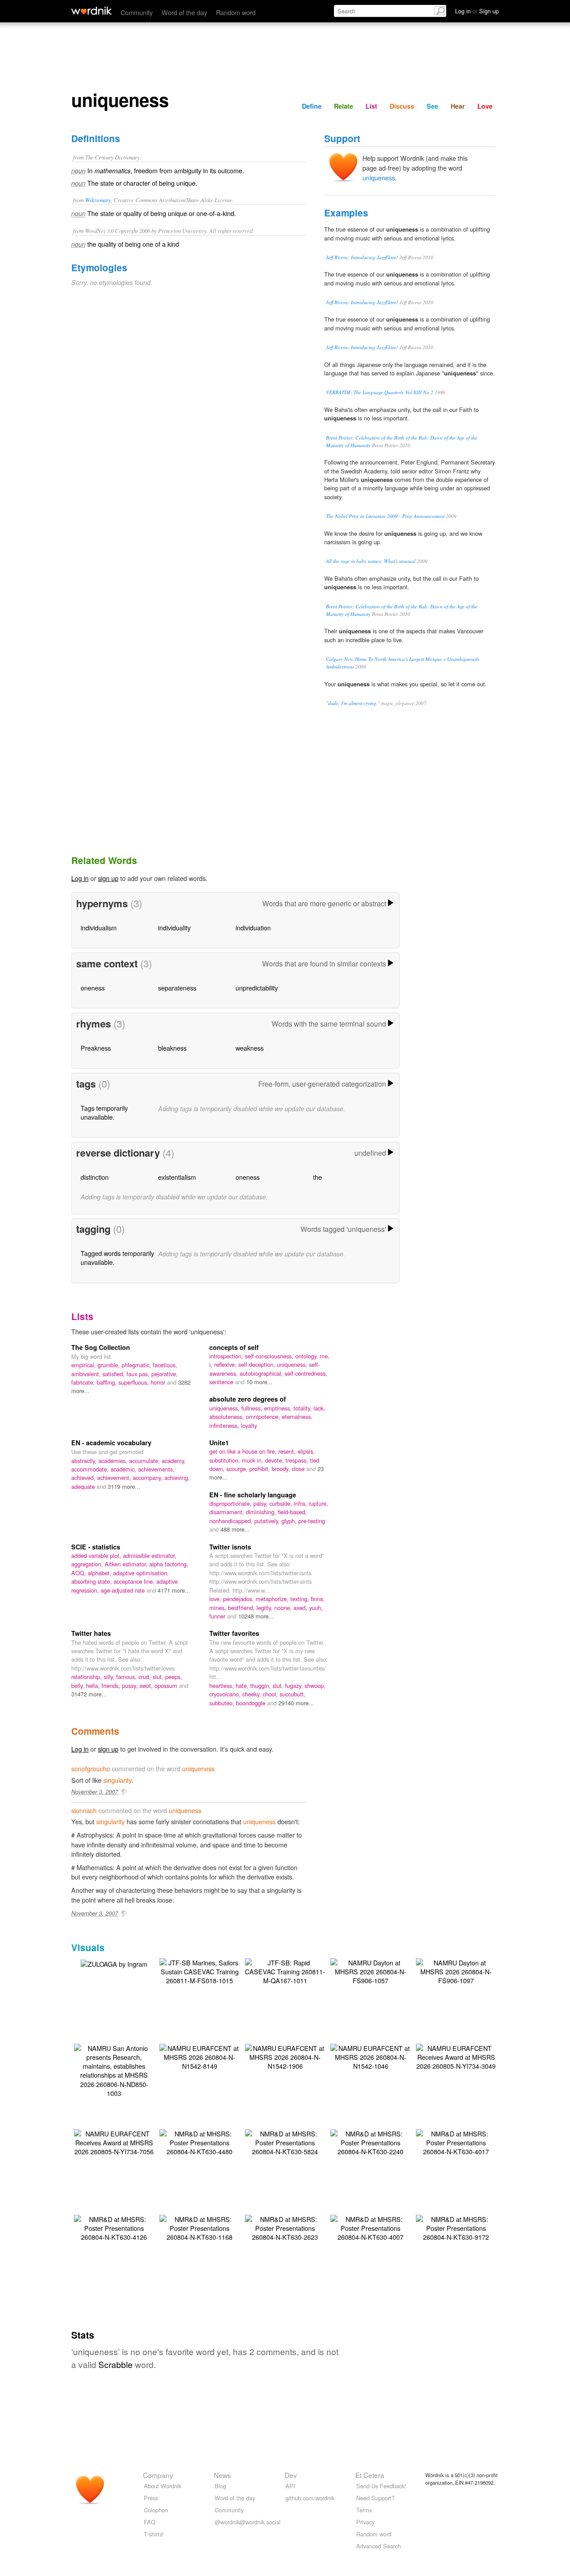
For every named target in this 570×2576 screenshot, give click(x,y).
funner (218, 1616)
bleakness (172, 1048)
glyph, (290, 1521)
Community (137, 12)
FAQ (150, 2522)
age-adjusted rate (124, 1590)
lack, (319, 1408)
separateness (177, 988)
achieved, (84, 1478)
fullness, (253, 1408)
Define (312, 106)
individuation (253, 927)
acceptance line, (135, 1581)
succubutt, (293, 1694)
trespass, (298, 1460)
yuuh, (316, 1608)
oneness (93, 988)
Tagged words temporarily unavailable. (117, 1257)
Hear (458, 106)
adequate (84, 1486)
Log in (80, 878)
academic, (124, 1469)
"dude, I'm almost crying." (353, 703)
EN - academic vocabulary (111, 1443)
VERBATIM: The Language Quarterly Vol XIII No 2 (380, 392)
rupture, (318, 1503)
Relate (344, 106)
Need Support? (375, 2498)
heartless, (222, 1685)
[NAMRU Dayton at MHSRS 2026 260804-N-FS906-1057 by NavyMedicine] (370, 1971)
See (432, 106)
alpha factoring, (169, 1564)
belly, (79, 1685)
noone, (284, 1608)
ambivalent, (87, 1374)
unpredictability (257, 988)
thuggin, (261, 1685)
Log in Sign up (477, 11)
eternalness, (297, 1416)
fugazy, (295, 1685)
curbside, (282, 1503)
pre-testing (312, 1521)
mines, (219, 1608)
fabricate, (84, 1382)
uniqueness (379, 177)
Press (151, 2498)
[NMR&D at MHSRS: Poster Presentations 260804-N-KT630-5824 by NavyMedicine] (285, 2142)
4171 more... (174, 1590)
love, (216, 1599)
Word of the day (184, 12)
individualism (99, 927)
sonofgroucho (91, 1768)
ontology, (307, 1356)
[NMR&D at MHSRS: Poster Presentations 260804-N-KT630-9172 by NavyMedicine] (456, 2227)
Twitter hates (91, 1633)
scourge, (238, 1469)
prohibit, (261, 1469)
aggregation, (88, 1564)
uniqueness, (293, 1364)
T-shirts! (154, 2534)
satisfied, (114, 1374)
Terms (364, 2510)
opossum (167, 1685)
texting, (301, 1599)
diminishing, (262, 1512)
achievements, (156, 1469)
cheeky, (252, 1694)
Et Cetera (370, 2475)
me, (325, 1356)
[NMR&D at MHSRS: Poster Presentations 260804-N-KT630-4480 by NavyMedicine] (199, 2142)
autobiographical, (262, 1373)
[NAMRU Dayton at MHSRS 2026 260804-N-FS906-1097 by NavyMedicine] (456, 1971)
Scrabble (116, 2364)
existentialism (177, 1177)
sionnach (84, 1810)
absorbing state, (92, 1581)
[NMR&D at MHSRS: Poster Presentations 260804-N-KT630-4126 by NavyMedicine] (114, 2227)
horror (159, 1382)
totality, (303, 1408)
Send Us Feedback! (381, 2486)
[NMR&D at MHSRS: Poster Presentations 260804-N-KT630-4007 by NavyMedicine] (370, 2227)
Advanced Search (379, 2546)
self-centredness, (306, 1373)
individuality (174, 927)
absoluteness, (228, 1416)
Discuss (402, 106)
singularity (117, 1780)
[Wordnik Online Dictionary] (92, 11)
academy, (174, 1461)
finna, (318, 1599)
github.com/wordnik (310, 2498)
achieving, (177, 1478)
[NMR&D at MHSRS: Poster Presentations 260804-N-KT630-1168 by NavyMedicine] (199, 2227)
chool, (271, 1694)
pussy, (131, 1685)
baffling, (108, 1382)
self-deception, (258, 1364)
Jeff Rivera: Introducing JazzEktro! (362, 257)
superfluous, (134, 1382)
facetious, (165, 1365)
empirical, (84, 1365)
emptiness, (279, 1408)
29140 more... (296, 1703)
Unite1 (219, 1443)
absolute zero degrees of (248, 1399)
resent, (288, 1451)
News (222, 2475)
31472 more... (89, 1694)
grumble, (110, 1365)
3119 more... (124, 1486)
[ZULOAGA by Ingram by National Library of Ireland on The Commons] (114, 1963)
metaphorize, (273, 1599)
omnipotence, (264, 1416)
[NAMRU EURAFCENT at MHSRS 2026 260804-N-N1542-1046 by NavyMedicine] (370, 2056)
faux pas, (139, 1374)
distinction (95, 1177)
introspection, (227, 1356)
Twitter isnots (230, 1547)
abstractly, (85, 1461)
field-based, (292, 1512)
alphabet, (100, 1573)
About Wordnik (163, 2486)
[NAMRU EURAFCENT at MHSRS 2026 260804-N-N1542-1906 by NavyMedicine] (285, 2056)
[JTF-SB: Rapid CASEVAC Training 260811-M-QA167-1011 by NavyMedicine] (285, 1971)
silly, (110, 1677)
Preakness (96, 1048)
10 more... (259, 1382)
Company (158, 2475)
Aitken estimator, (127, 1564)
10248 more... (256, 1616)
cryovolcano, (226, 1694)
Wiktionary (98, 200)
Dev (291, 2475)
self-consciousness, (270, 1356)
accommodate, (91, 1469)
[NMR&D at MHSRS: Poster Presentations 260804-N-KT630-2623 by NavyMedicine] (285, 2227)
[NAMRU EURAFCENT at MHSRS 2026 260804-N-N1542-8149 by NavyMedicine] (199, 2056)
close (299, 1469)
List (371, 106)
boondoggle (252, 1703)
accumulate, (145, 1461)
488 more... (235, 1529)
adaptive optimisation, (141, 1573)
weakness (250, 1048)
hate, (243, 1685)
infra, (301, 1503)
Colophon (156, 2510)
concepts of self (234, 1347)
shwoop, (315, 1685)
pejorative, (165, 1374)
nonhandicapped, (232, 1521)
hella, (94, 1685)
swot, (147, 1685)
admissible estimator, (150, 1555)
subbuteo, (223, 1703)
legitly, (265, 1608)
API (290, 2486)
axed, (301, 1608)
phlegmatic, (137, 1365)
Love (485, 106)
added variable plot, (97, 1555)
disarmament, (228, 1512)
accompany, (149, 1478)
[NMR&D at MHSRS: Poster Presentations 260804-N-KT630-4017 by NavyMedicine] (456, 2142)
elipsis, (306, 1451)
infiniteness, (225, 1425)
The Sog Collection (101, 1347)
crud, (146, 1677)
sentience (222, 1382)
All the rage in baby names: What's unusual (371, 561)
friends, (112, 1685)
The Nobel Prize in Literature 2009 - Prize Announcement (385, 516)
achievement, (115, 1478)
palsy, (261, 1503)
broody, (282, 1469)
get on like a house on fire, (244, 1451)
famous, (127, 1677)
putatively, (268, 1521)
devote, (275, 1460)
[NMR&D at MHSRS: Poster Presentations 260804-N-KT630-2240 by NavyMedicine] (370, 2142)
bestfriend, (242, 1608)
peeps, (174, 1677)
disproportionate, (231, 1503)
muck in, (253, 1460)
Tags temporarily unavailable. (104, 1112)
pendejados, (239, 1599)
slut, (159, 1677)
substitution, (226, 1460)
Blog (220, 2486)
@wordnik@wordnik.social (248, 2522)
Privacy (365, 2522)
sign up (108, 878)
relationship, (88, 1677)
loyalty (249, 1425)
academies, (114, 1461)
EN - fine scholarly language (253, 1495)
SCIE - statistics (96, 1547)
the (318, 1177)
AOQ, (79, 1573)
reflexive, (226, 1364)
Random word (236, 12)
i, (212, 1364)
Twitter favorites (234, 1633)
